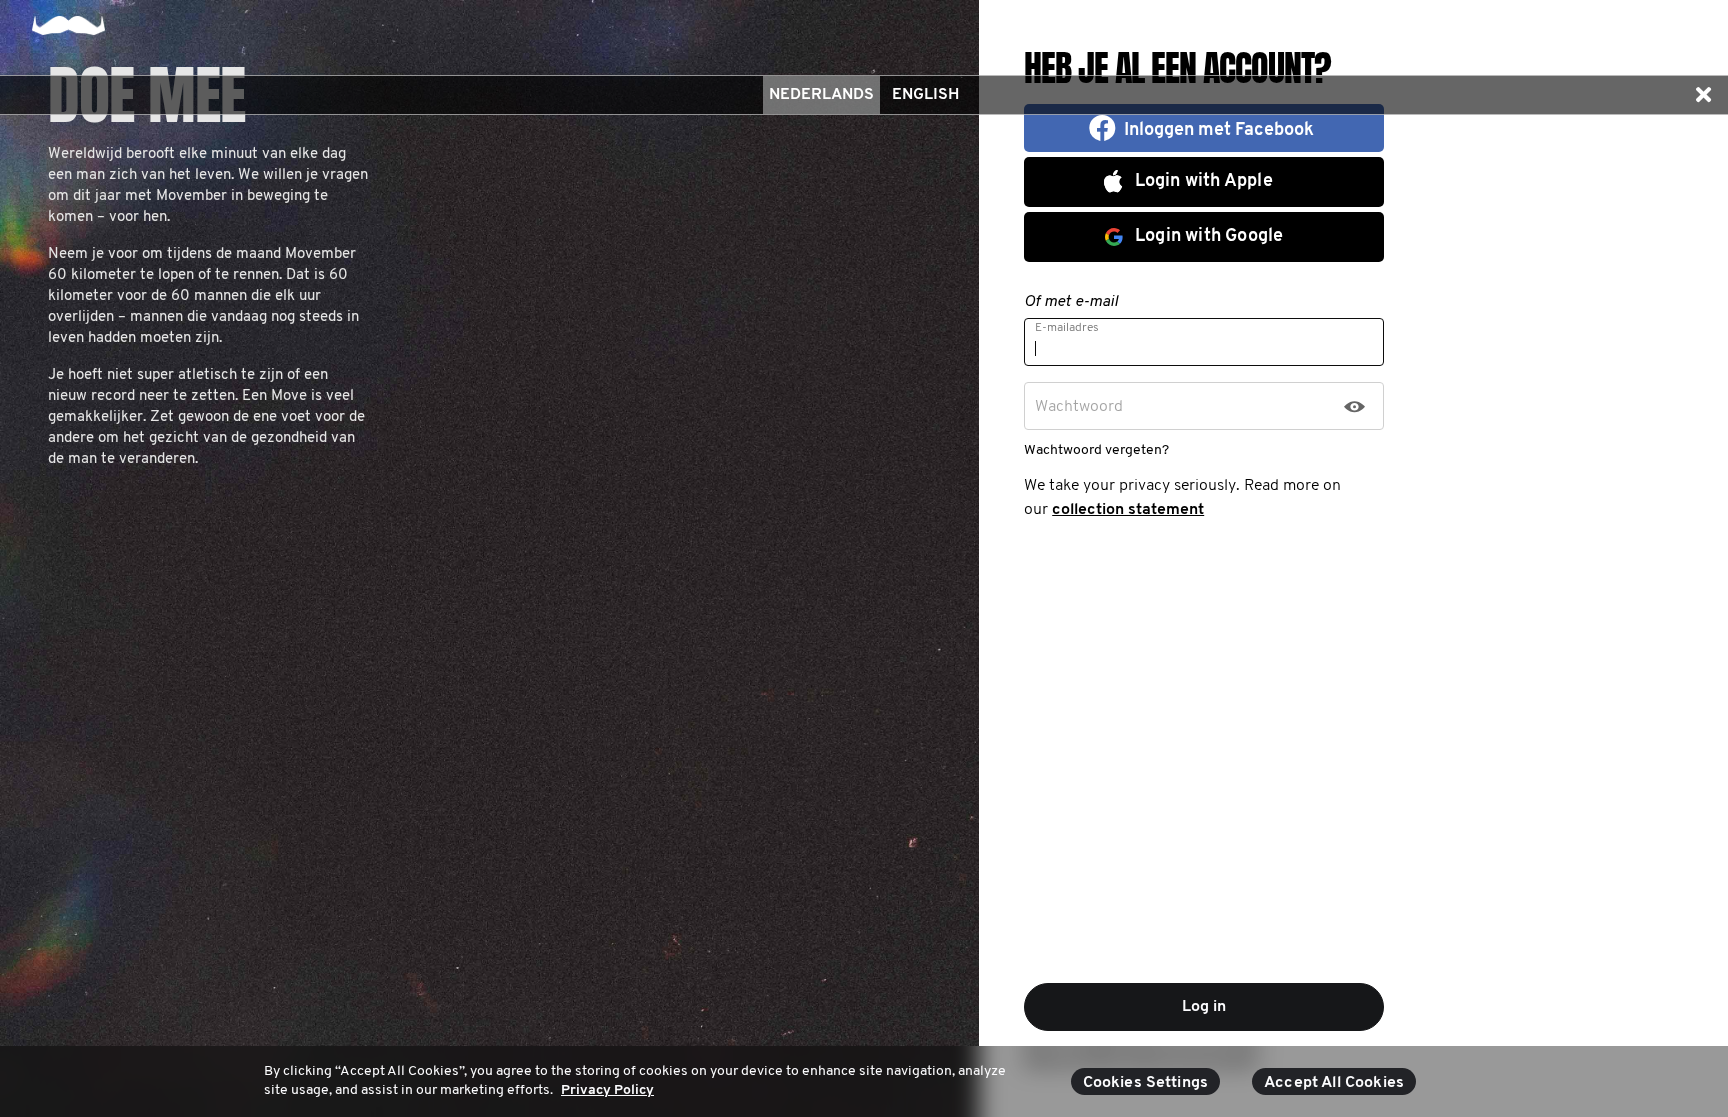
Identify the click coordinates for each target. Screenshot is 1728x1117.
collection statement (1128, 510)
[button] (1703, 95)
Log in (1204, 1007)
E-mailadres (1067, 328)
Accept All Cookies (1334, 1083)
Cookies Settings (1146, 1083)
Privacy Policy (607, 1090)
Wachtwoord (1079, 407)
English (925, 95)
